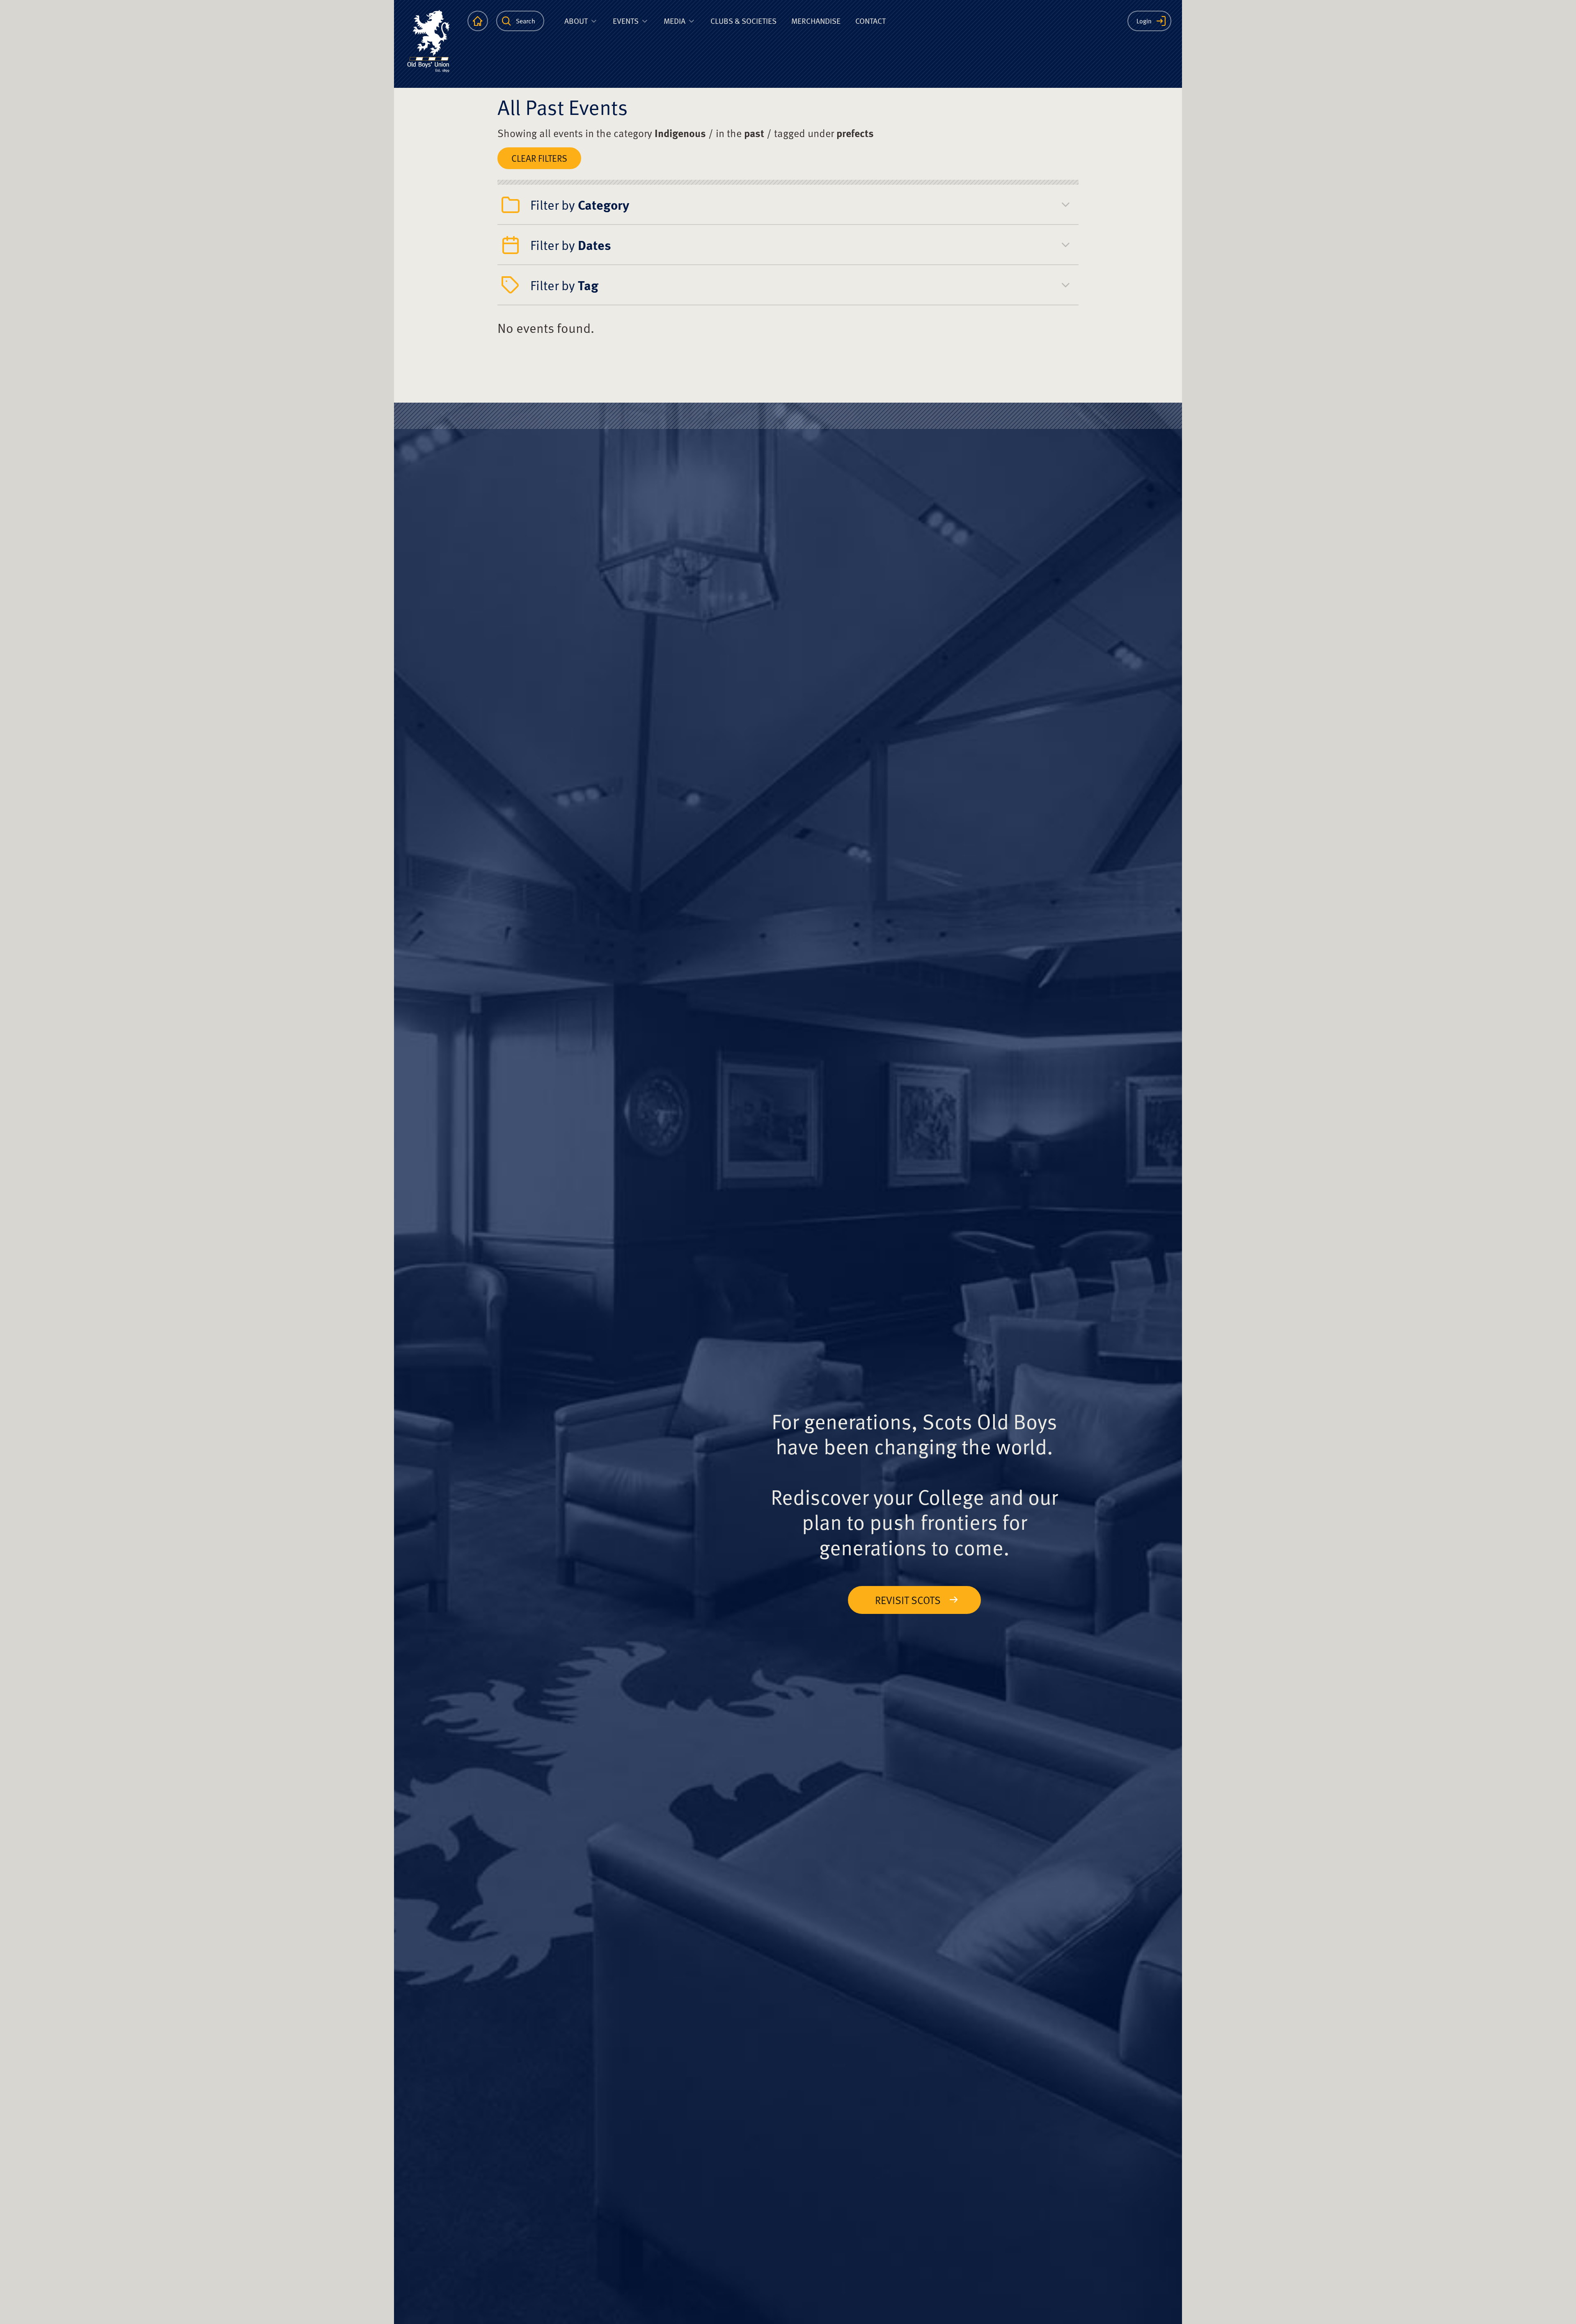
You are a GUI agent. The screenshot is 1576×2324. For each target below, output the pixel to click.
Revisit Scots (908, 1600)
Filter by (580, 204)
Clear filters (539, 158)
